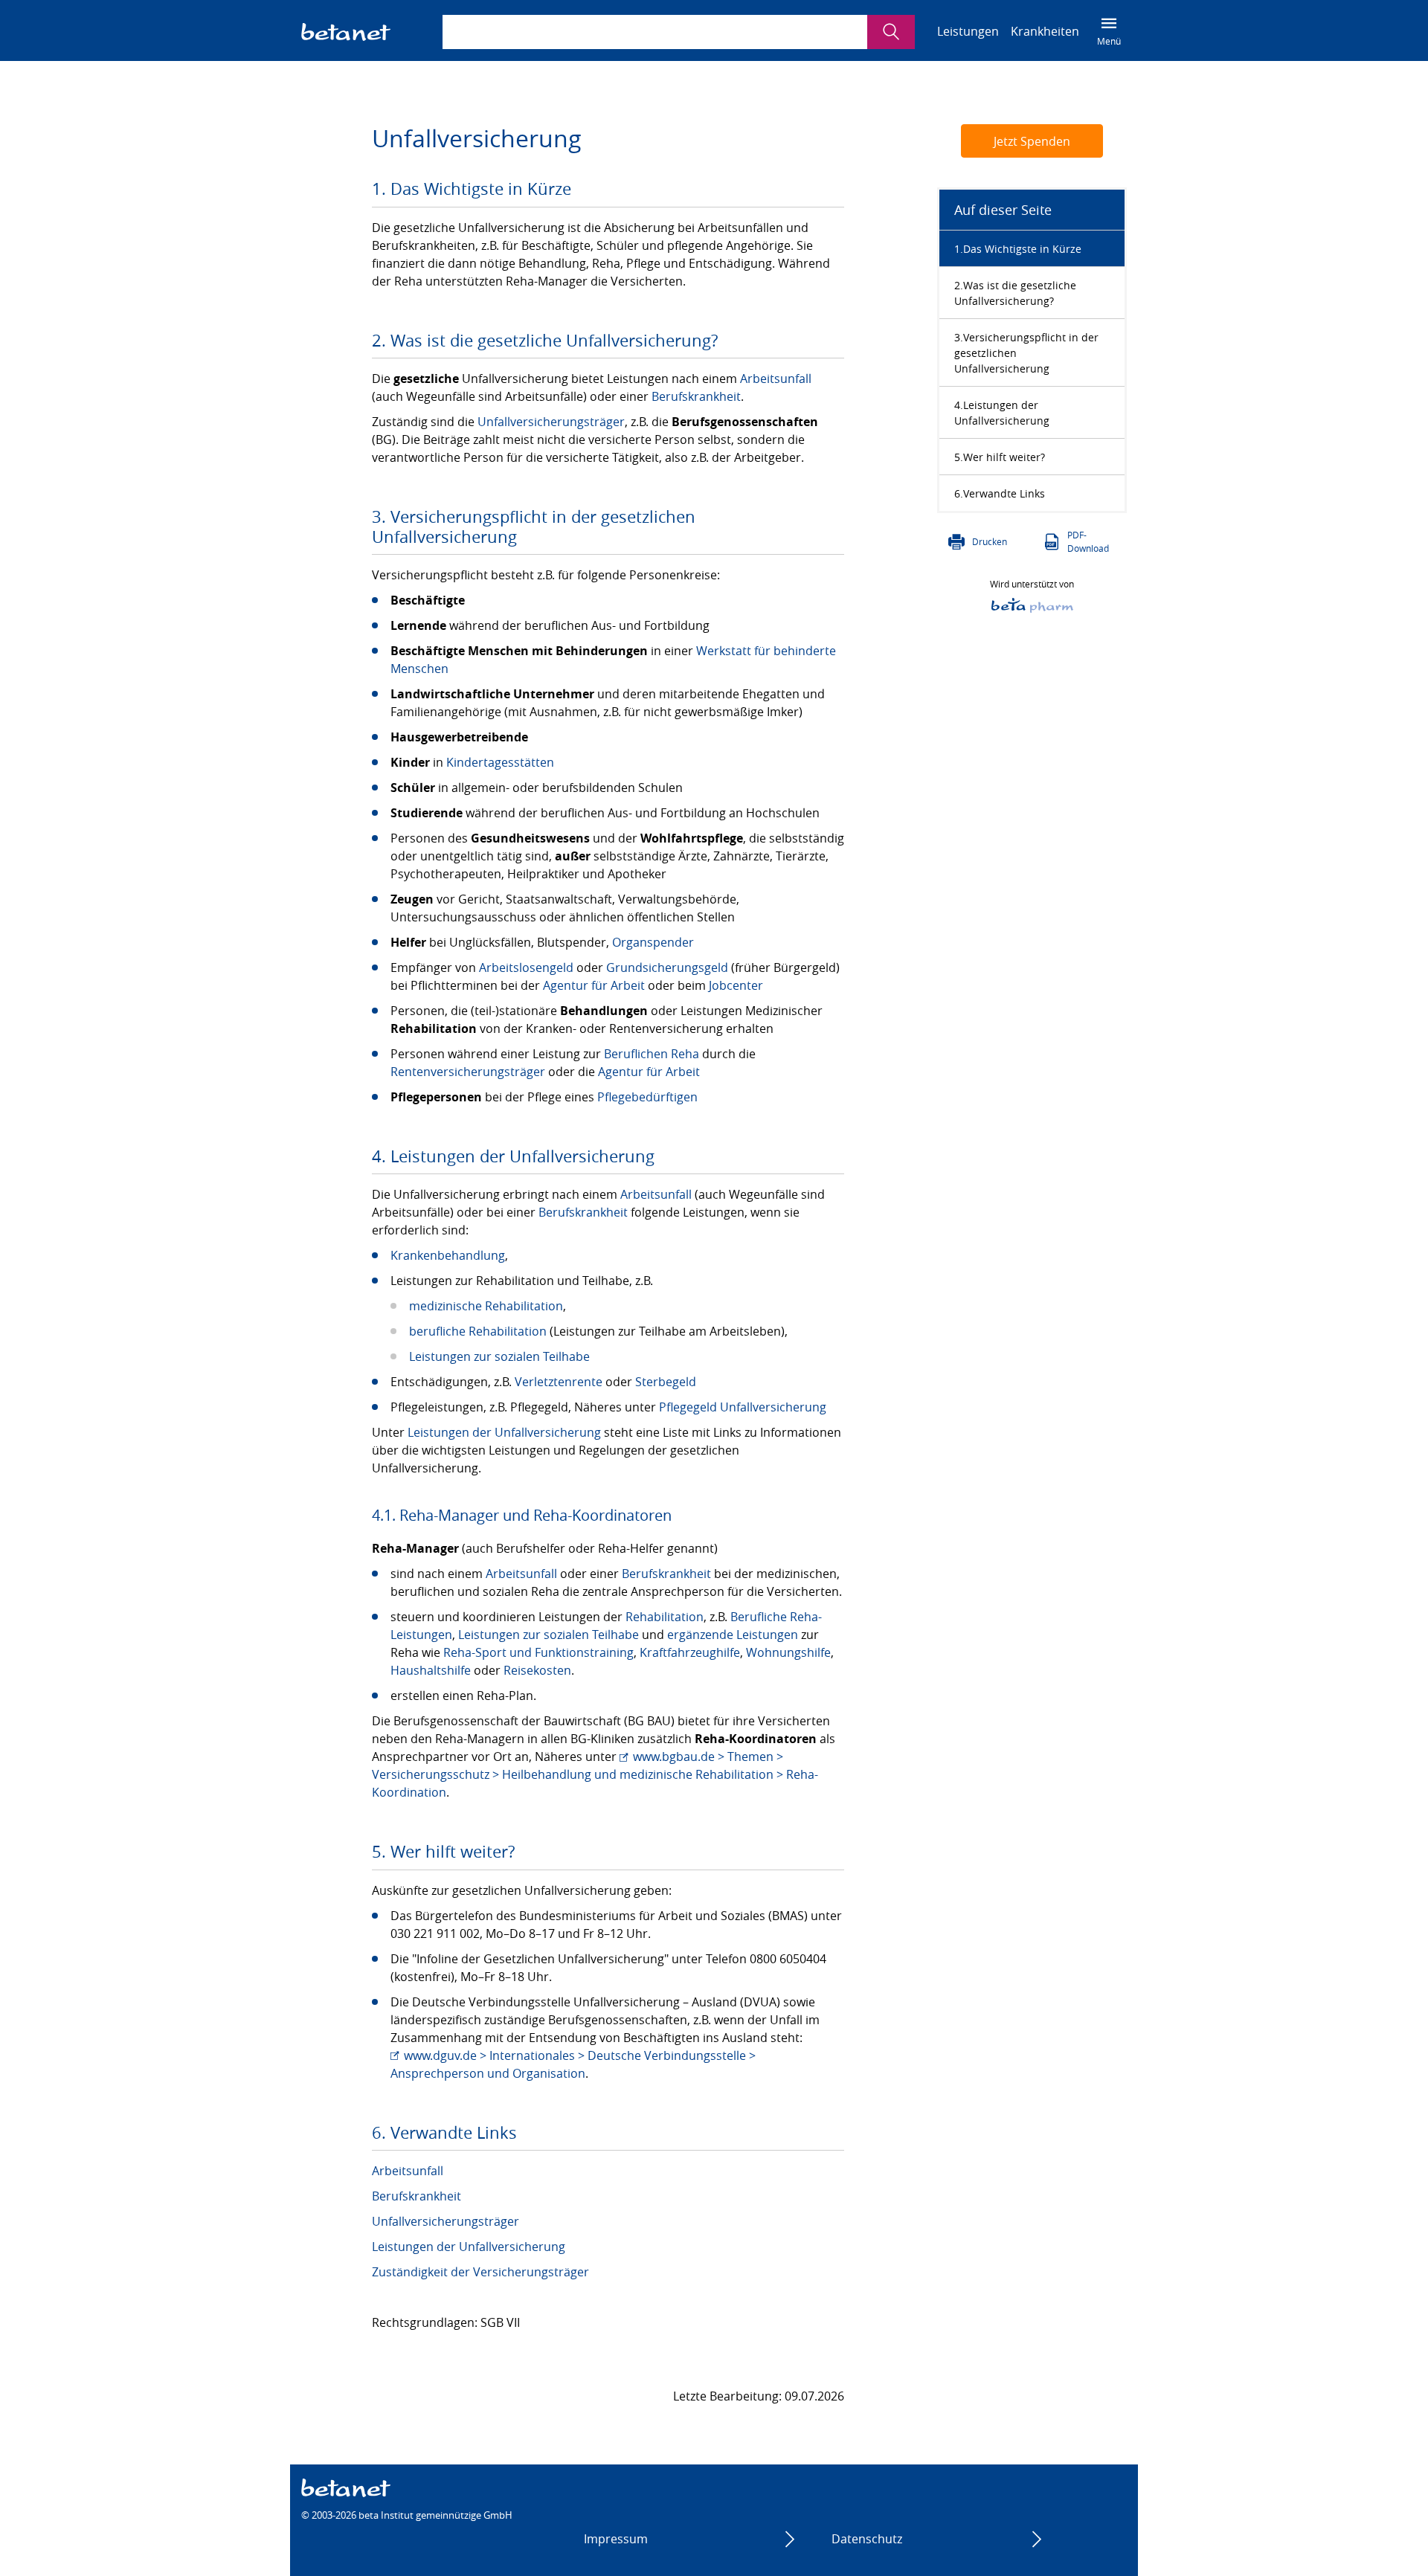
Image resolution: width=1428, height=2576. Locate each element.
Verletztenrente (559, 1382)
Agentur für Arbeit (594, 985)
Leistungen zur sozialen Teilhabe (499, 1356)
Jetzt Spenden (1032, 141)
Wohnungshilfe (788, 1652)
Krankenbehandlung (448, 1255)
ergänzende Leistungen (733, 1635)
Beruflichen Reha (652, 1054)
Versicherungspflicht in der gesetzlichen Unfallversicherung (1026, 353)
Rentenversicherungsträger (468, 1072)
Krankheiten (1045, 31)
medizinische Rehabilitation (486, 1306)
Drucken (990, 541)
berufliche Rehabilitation (478, 1331)
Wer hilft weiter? (1004, 457)
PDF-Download (1088, 541)
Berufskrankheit (696, 396)
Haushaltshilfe (431, 1670)
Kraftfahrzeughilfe (690, 1652)
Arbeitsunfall (776, 379)
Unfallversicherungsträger (551, 422)
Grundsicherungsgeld (667, 967)
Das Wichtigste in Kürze (1022, 249)
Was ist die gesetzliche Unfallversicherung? (1015, 293)
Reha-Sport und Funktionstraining (538, 1652)
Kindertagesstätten (500, 762)
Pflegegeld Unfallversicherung (743, 1407)
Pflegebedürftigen (647, 1097)
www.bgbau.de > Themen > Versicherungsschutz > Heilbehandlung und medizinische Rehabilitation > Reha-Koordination (595, 1774)
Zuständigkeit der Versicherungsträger (480, 2272)
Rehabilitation (665, 1617)
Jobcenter (736, 985)
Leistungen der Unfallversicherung (504, 1432)
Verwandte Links (1004, 493)
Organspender (653, 942)
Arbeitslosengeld (526, 967)
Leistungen (968, 31)
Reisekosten (537, 1670)
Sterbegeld (666, 1382)
